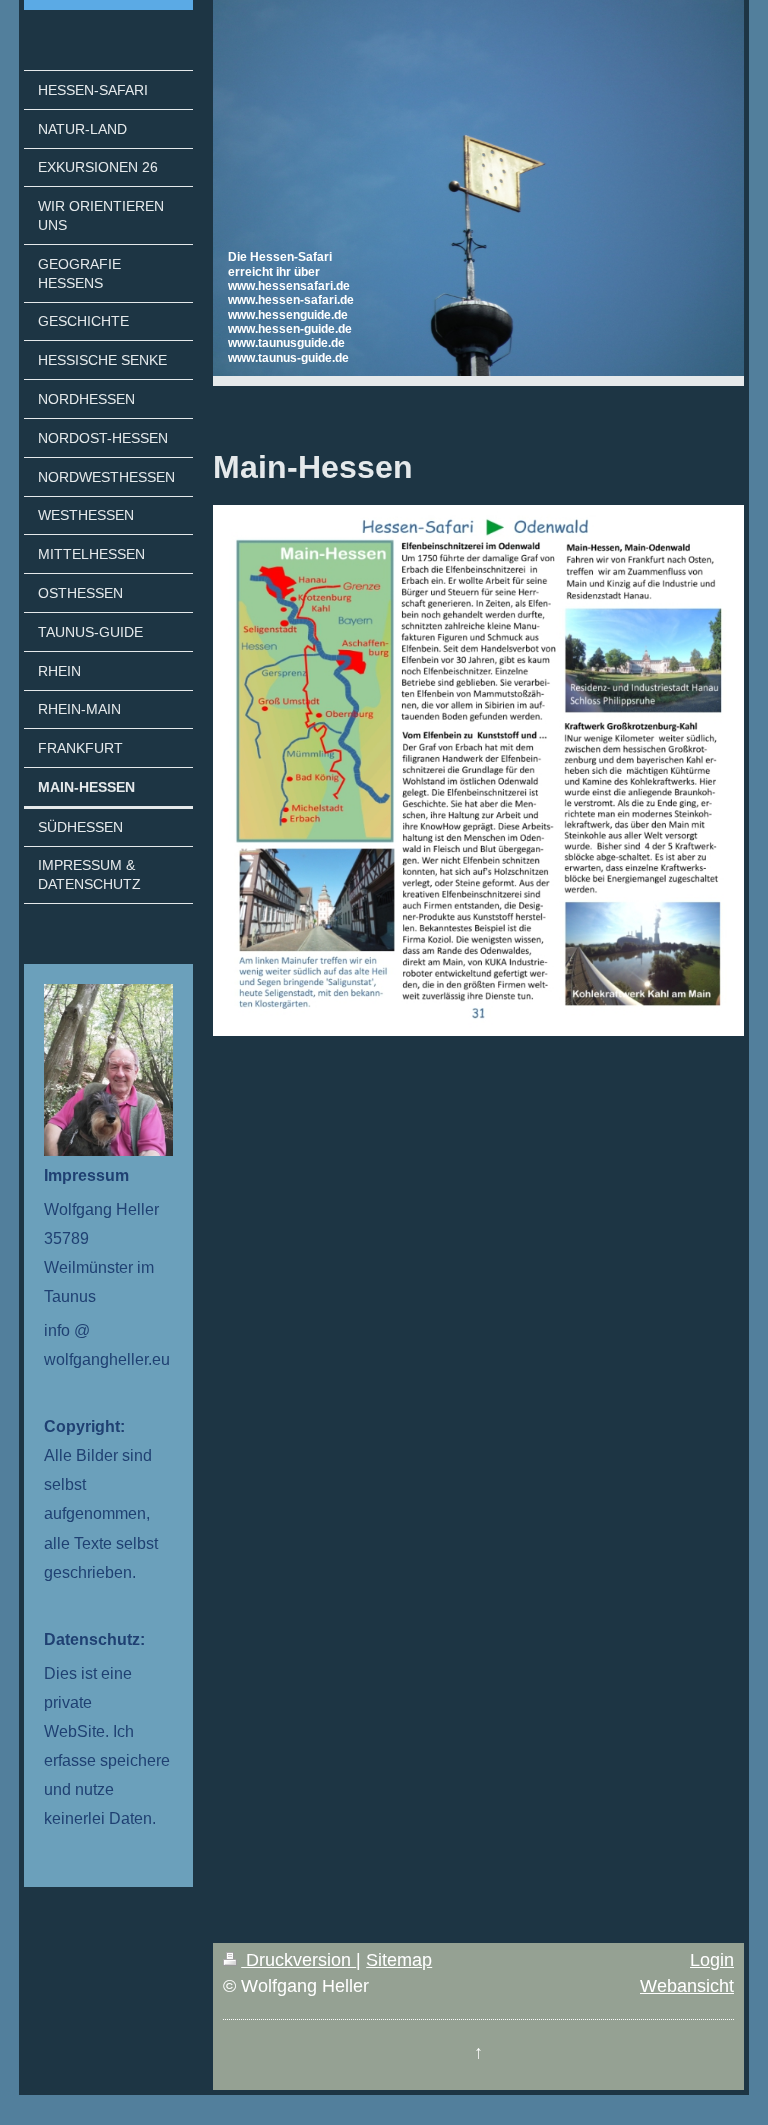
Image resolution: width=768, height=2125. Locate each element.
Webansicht (687, 1986)
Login (712, 1960)
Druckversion (298, 1960)
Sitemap (399, 1960)
